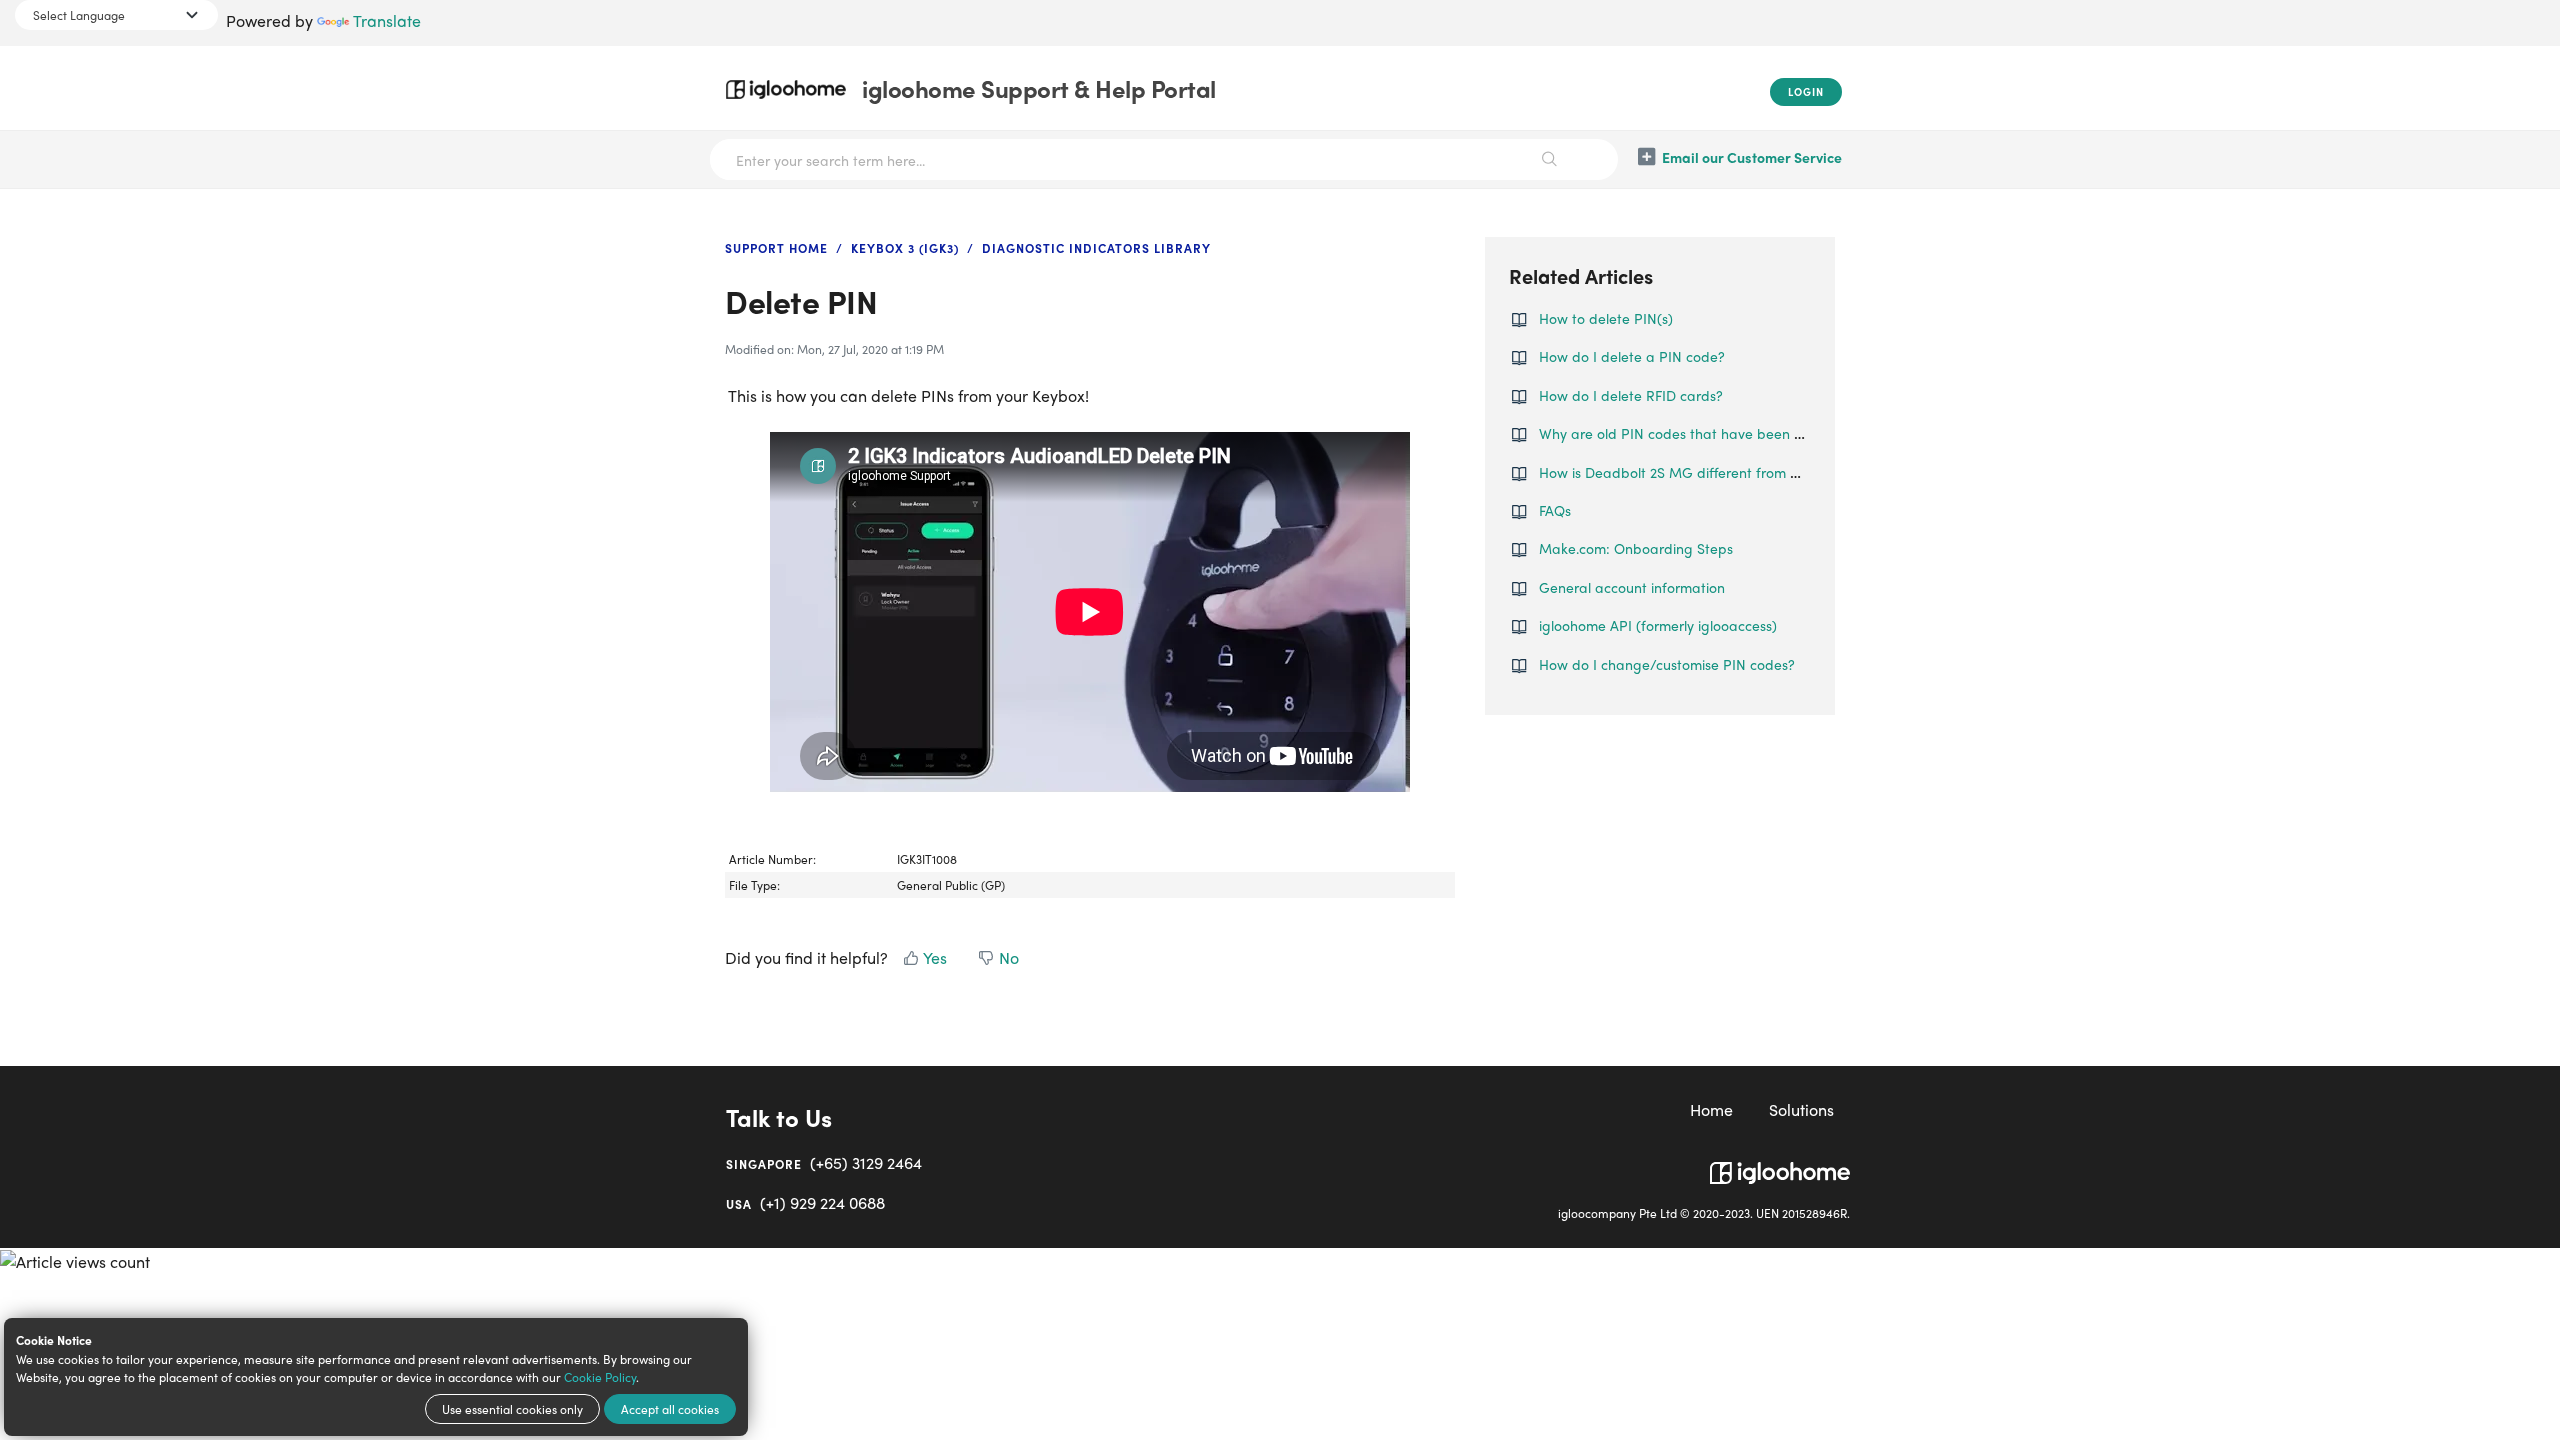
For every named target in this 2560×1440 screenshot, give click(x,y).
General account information (1632, 587)
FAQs (1555, 510)
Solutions (1801, 1109)
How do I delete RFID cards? (1631, 395)
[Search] (1550, 159)
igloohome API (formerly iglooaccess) (1658, 625)
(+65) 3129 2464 (824, 1162)
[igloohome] (1780, 1165)
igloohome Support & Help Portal (1039, 88)
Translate (387, 20)
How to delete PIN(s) (1606, 318)
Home (1711, 1109)
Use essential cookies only (512, 1409)
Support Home (776, 248)
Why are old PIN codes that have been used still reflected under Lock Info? (1780, 433)
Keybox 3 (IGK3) (905, 248)
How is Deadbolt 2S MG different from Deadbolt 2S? (1708, 472)
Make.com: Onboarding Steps (1636, 548)
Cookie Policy (600, 1377)
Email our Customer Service (1752, 157)
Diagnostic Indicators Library (1096, 248)
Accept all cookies (670, 1409)
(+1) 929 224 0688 (805, 1202)
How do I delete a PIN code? (1632, 356)
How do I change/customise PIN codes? (1667, 664)
